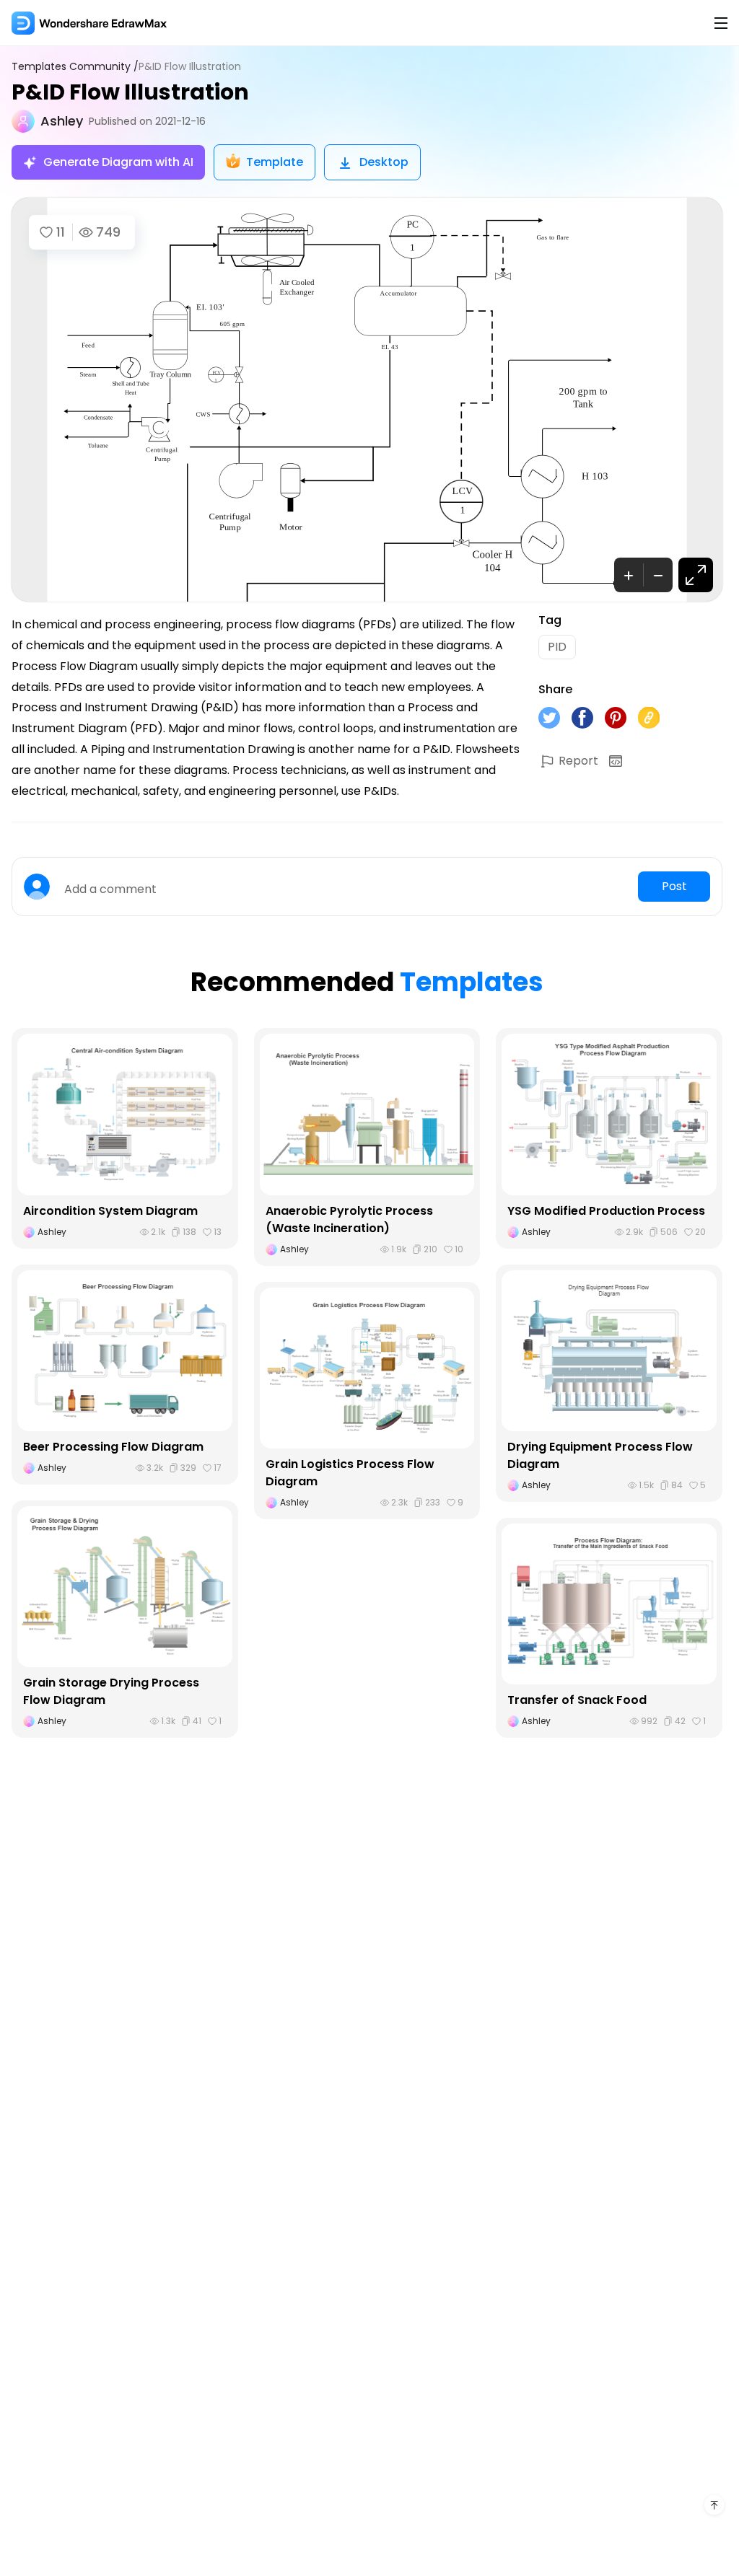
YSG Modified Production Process (606, 1211)
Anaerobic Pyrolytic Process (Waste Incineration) (349, 1219)
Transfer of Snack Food (577, 1700)
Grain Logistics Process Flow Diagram (350, 1473)
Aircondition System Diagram (110, 1211)
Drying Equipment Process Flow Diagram (600, 1455)
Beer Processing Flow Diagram (113, 1447)
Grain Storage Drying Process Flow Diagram (111, 1691)
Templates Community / (75, 67)
